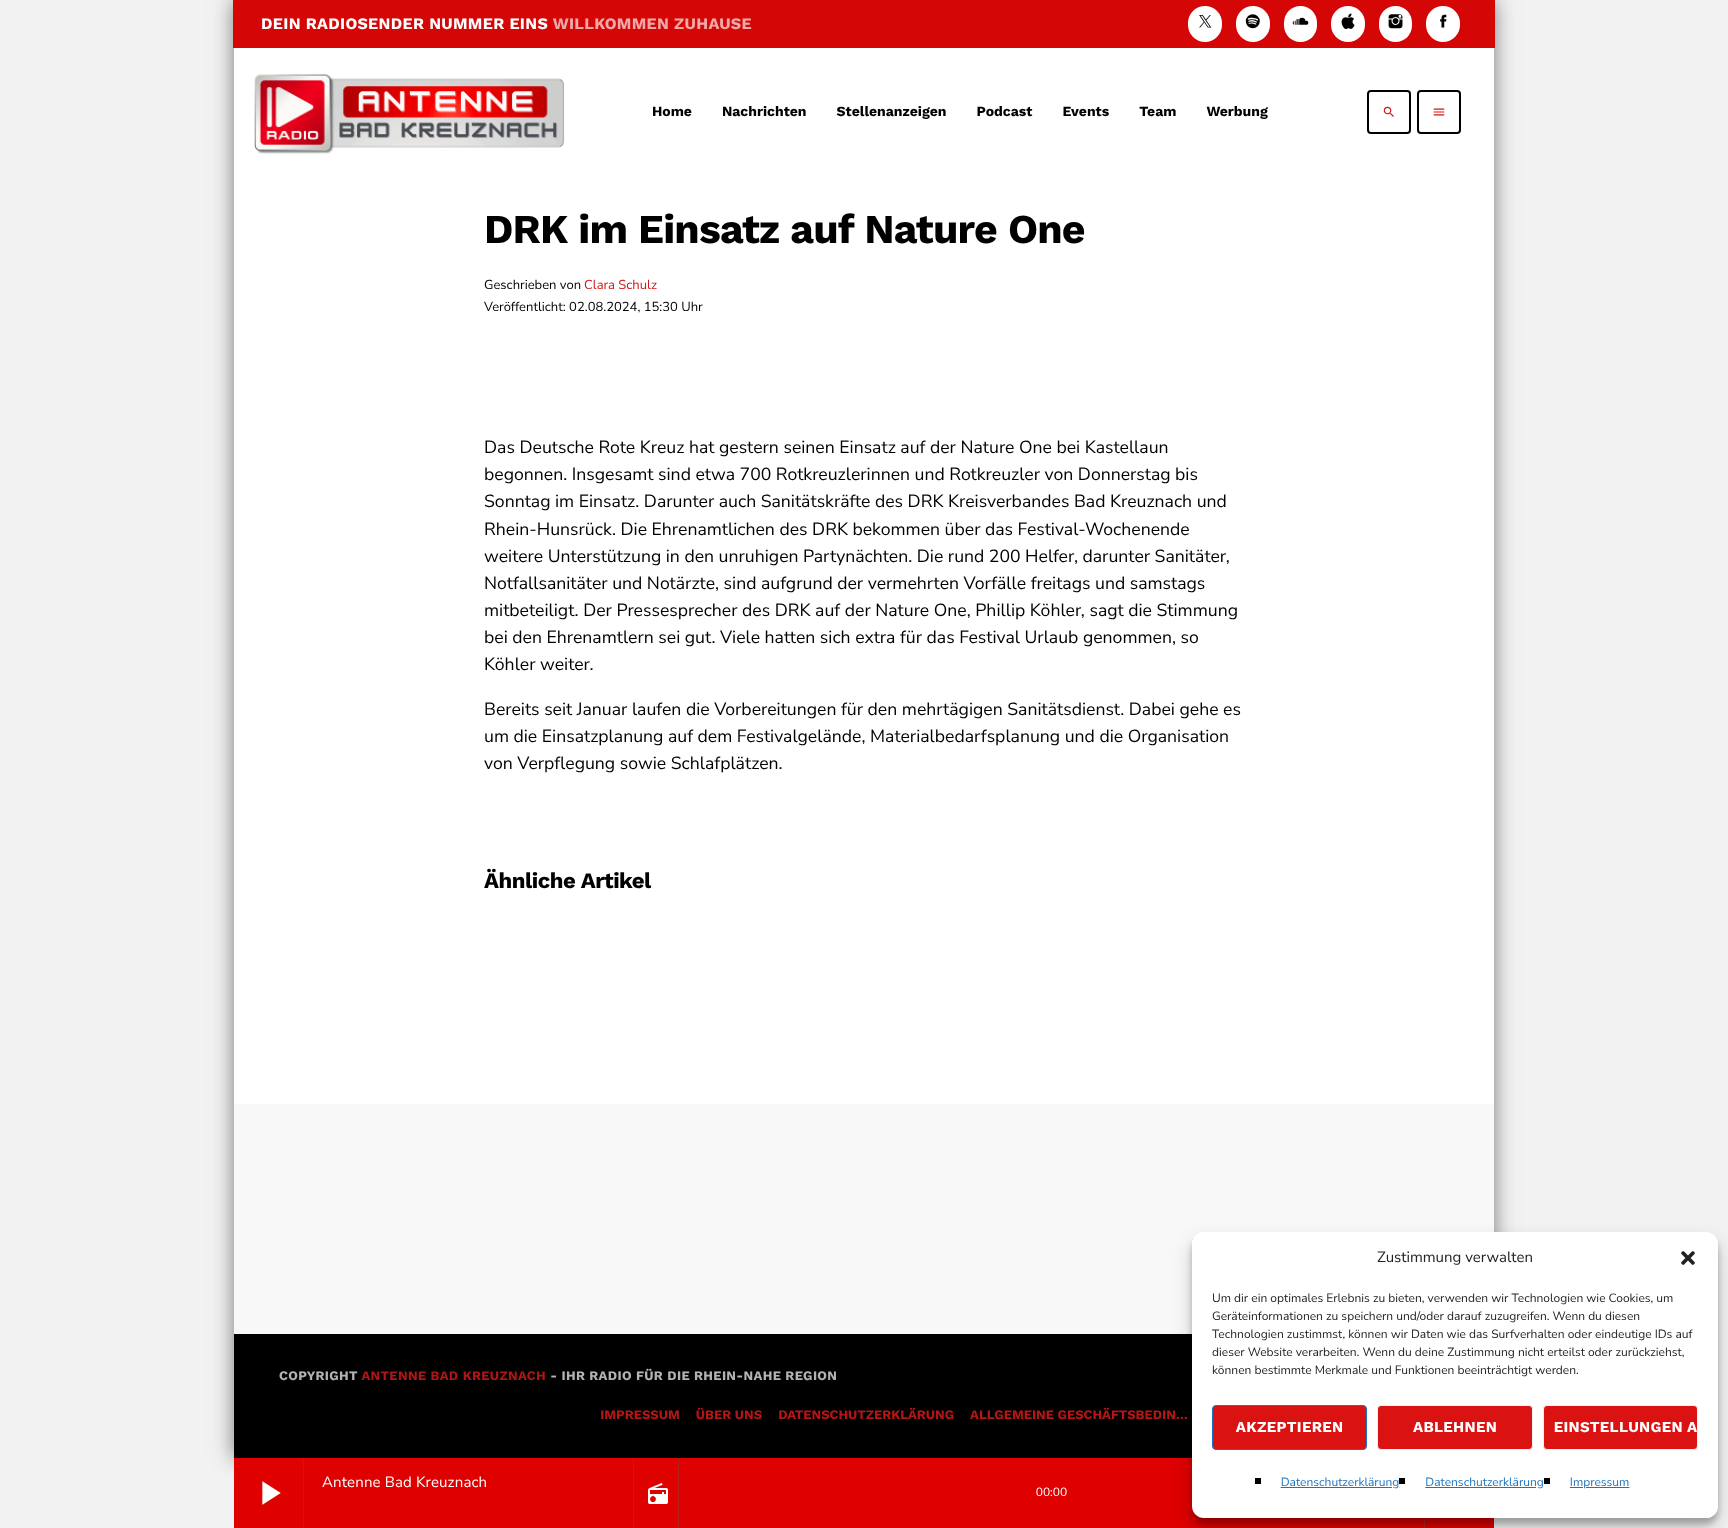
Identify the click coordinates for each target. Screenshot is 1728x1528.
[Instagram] (1396, 23)
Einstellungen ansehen (1626, 1427)
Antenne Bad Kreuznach (453, 1376)
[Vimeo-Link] (409, 112)
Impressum (1600, 1483)
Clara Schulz (620, 285)
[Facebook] (1443, 23)
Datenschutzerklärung (1340, 1483)
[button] (1688, 1258)
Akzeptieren (1290, 1427)
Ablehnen (1455, 1427)
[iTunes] (1348, 23)
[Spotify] (1253, 23)
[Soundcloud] (1301, 23)
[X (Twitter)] (1205, 23)
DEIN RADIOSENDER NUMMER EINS (506, 23)
